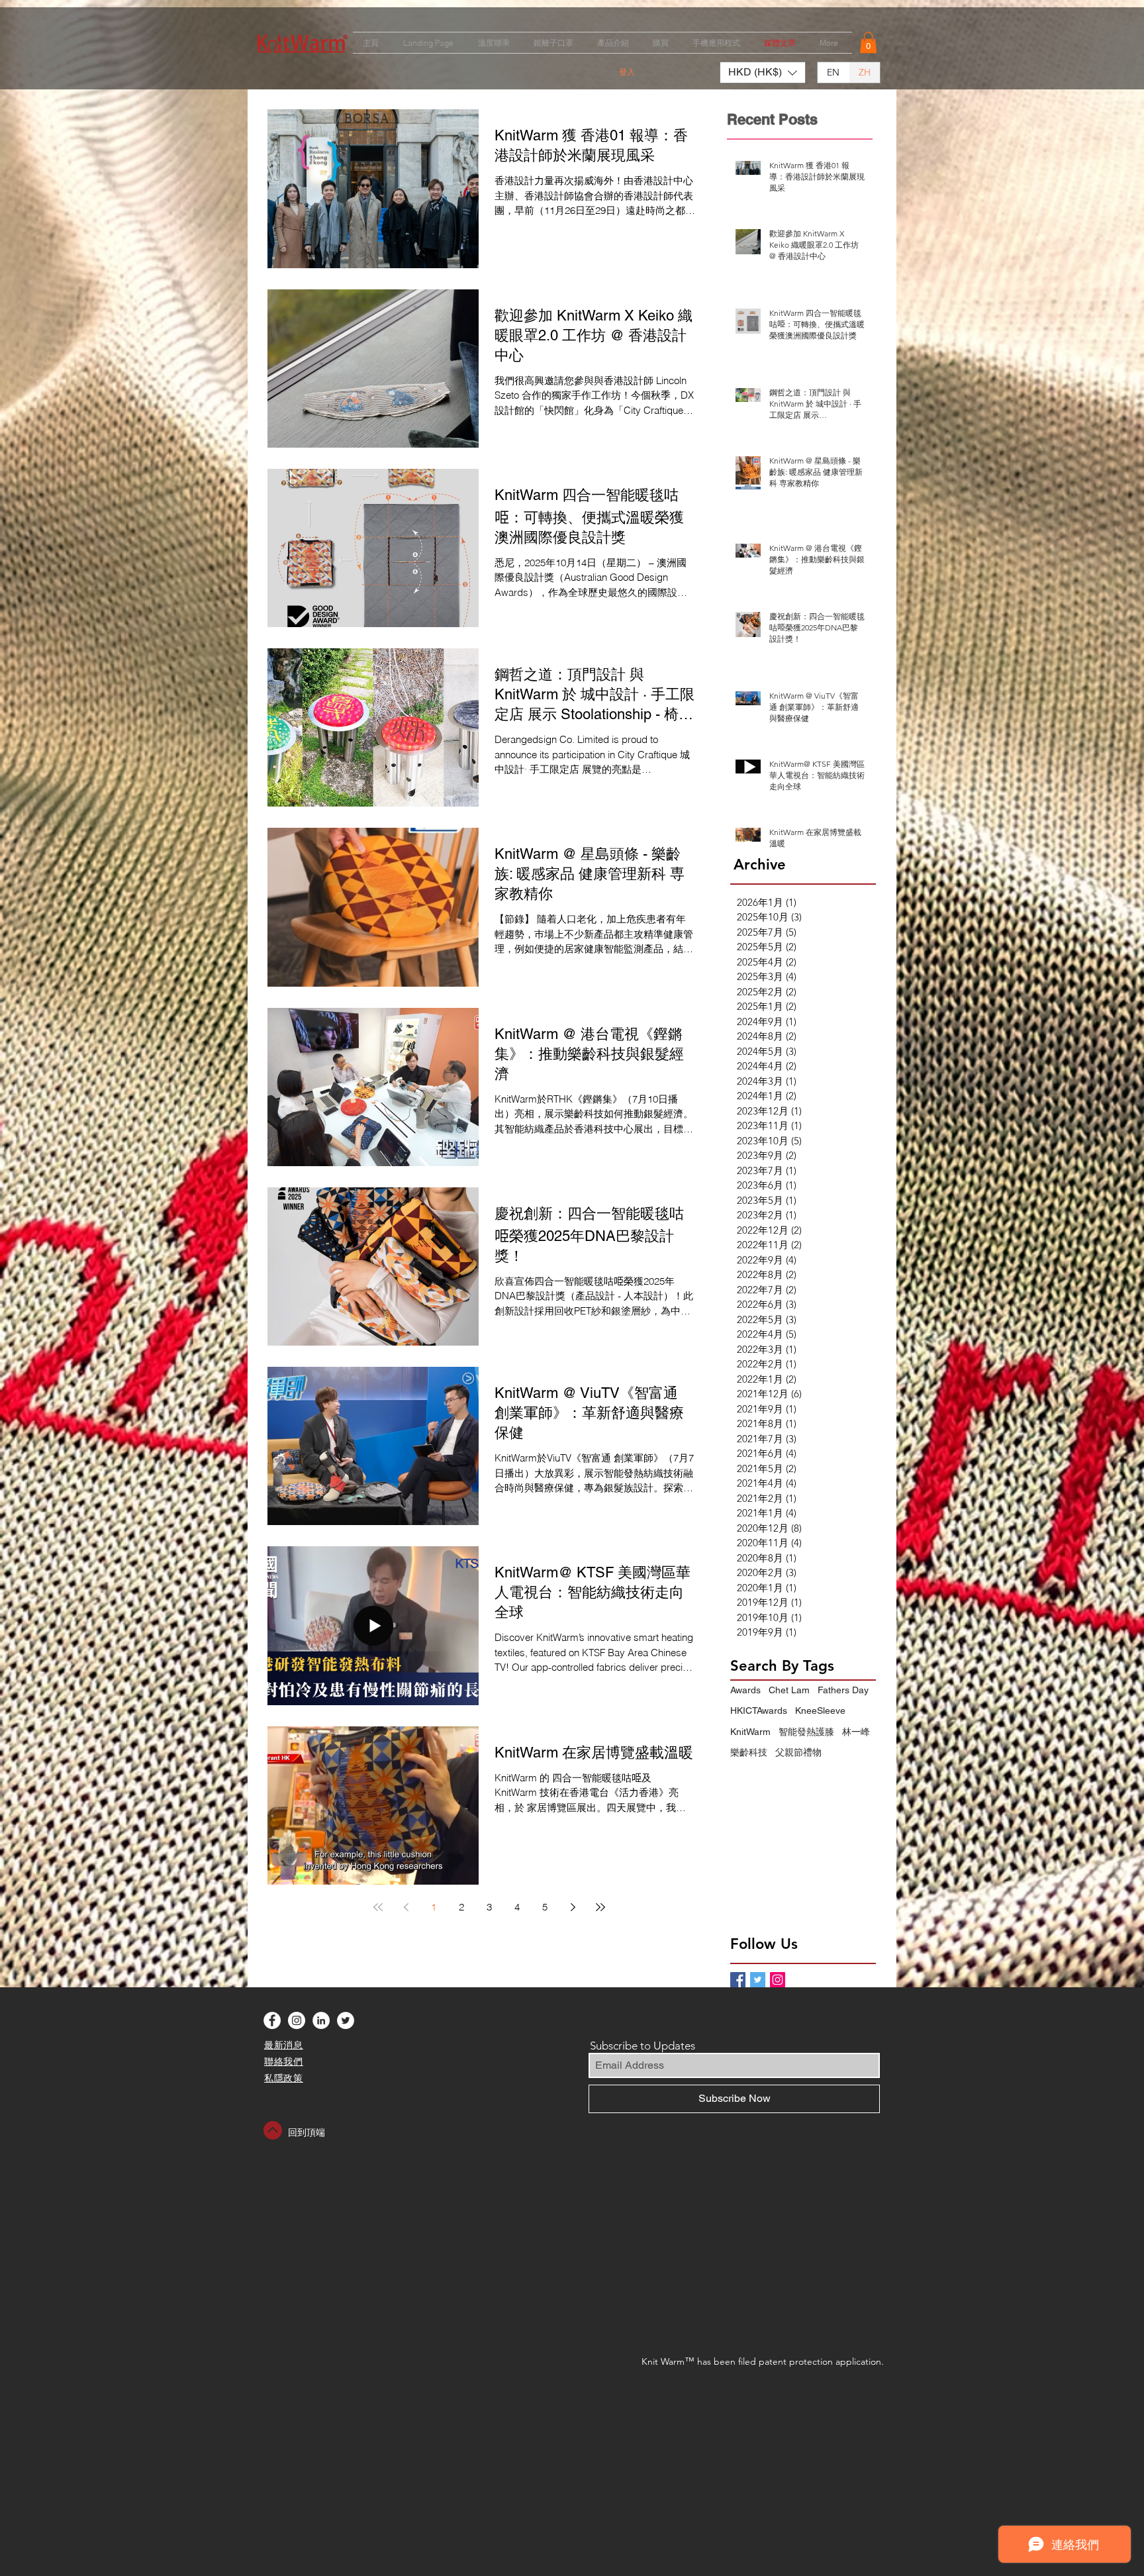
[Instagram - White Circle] (297, 2020)
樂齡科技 (749, 1752)
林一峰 (856, 1732)
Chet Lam (789, 1690)
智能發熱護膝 (806, 1732)
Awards (745, 1690)
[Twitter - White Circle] (346, 2020)
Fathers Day (843, 1690)
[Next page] (573, 1907)
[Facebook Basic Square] (738, 1980)
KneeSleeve (820, 1710)
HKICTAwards (759, 1710)
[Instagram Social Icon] (778, 1980)
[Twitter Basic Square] (758, 1980)
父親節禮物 (798, 1752)
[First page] (378, 1907)
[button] (868, 42)
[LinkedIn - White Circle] (321, 2020)
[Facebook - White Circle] (272, 2020)
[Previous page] (406, 1907)
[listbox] (763, 73)
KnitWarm (750, 1732)
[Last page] (600, 1907)
